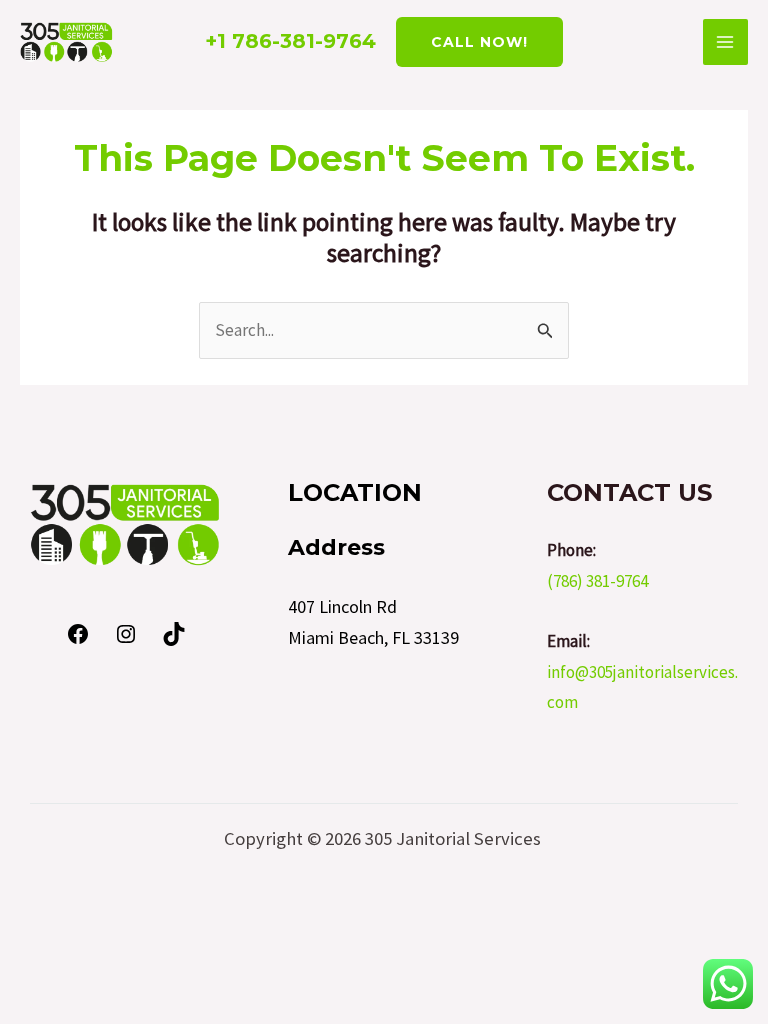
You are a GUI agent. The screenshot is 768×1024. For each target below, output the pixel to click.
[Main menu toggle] (726, 42)
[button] (479, 42)
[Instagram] (126, 640)
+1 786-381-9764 (290, 41)
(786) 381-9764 (597, 581)
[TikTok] (174, 640)
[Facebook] (78, 640)
